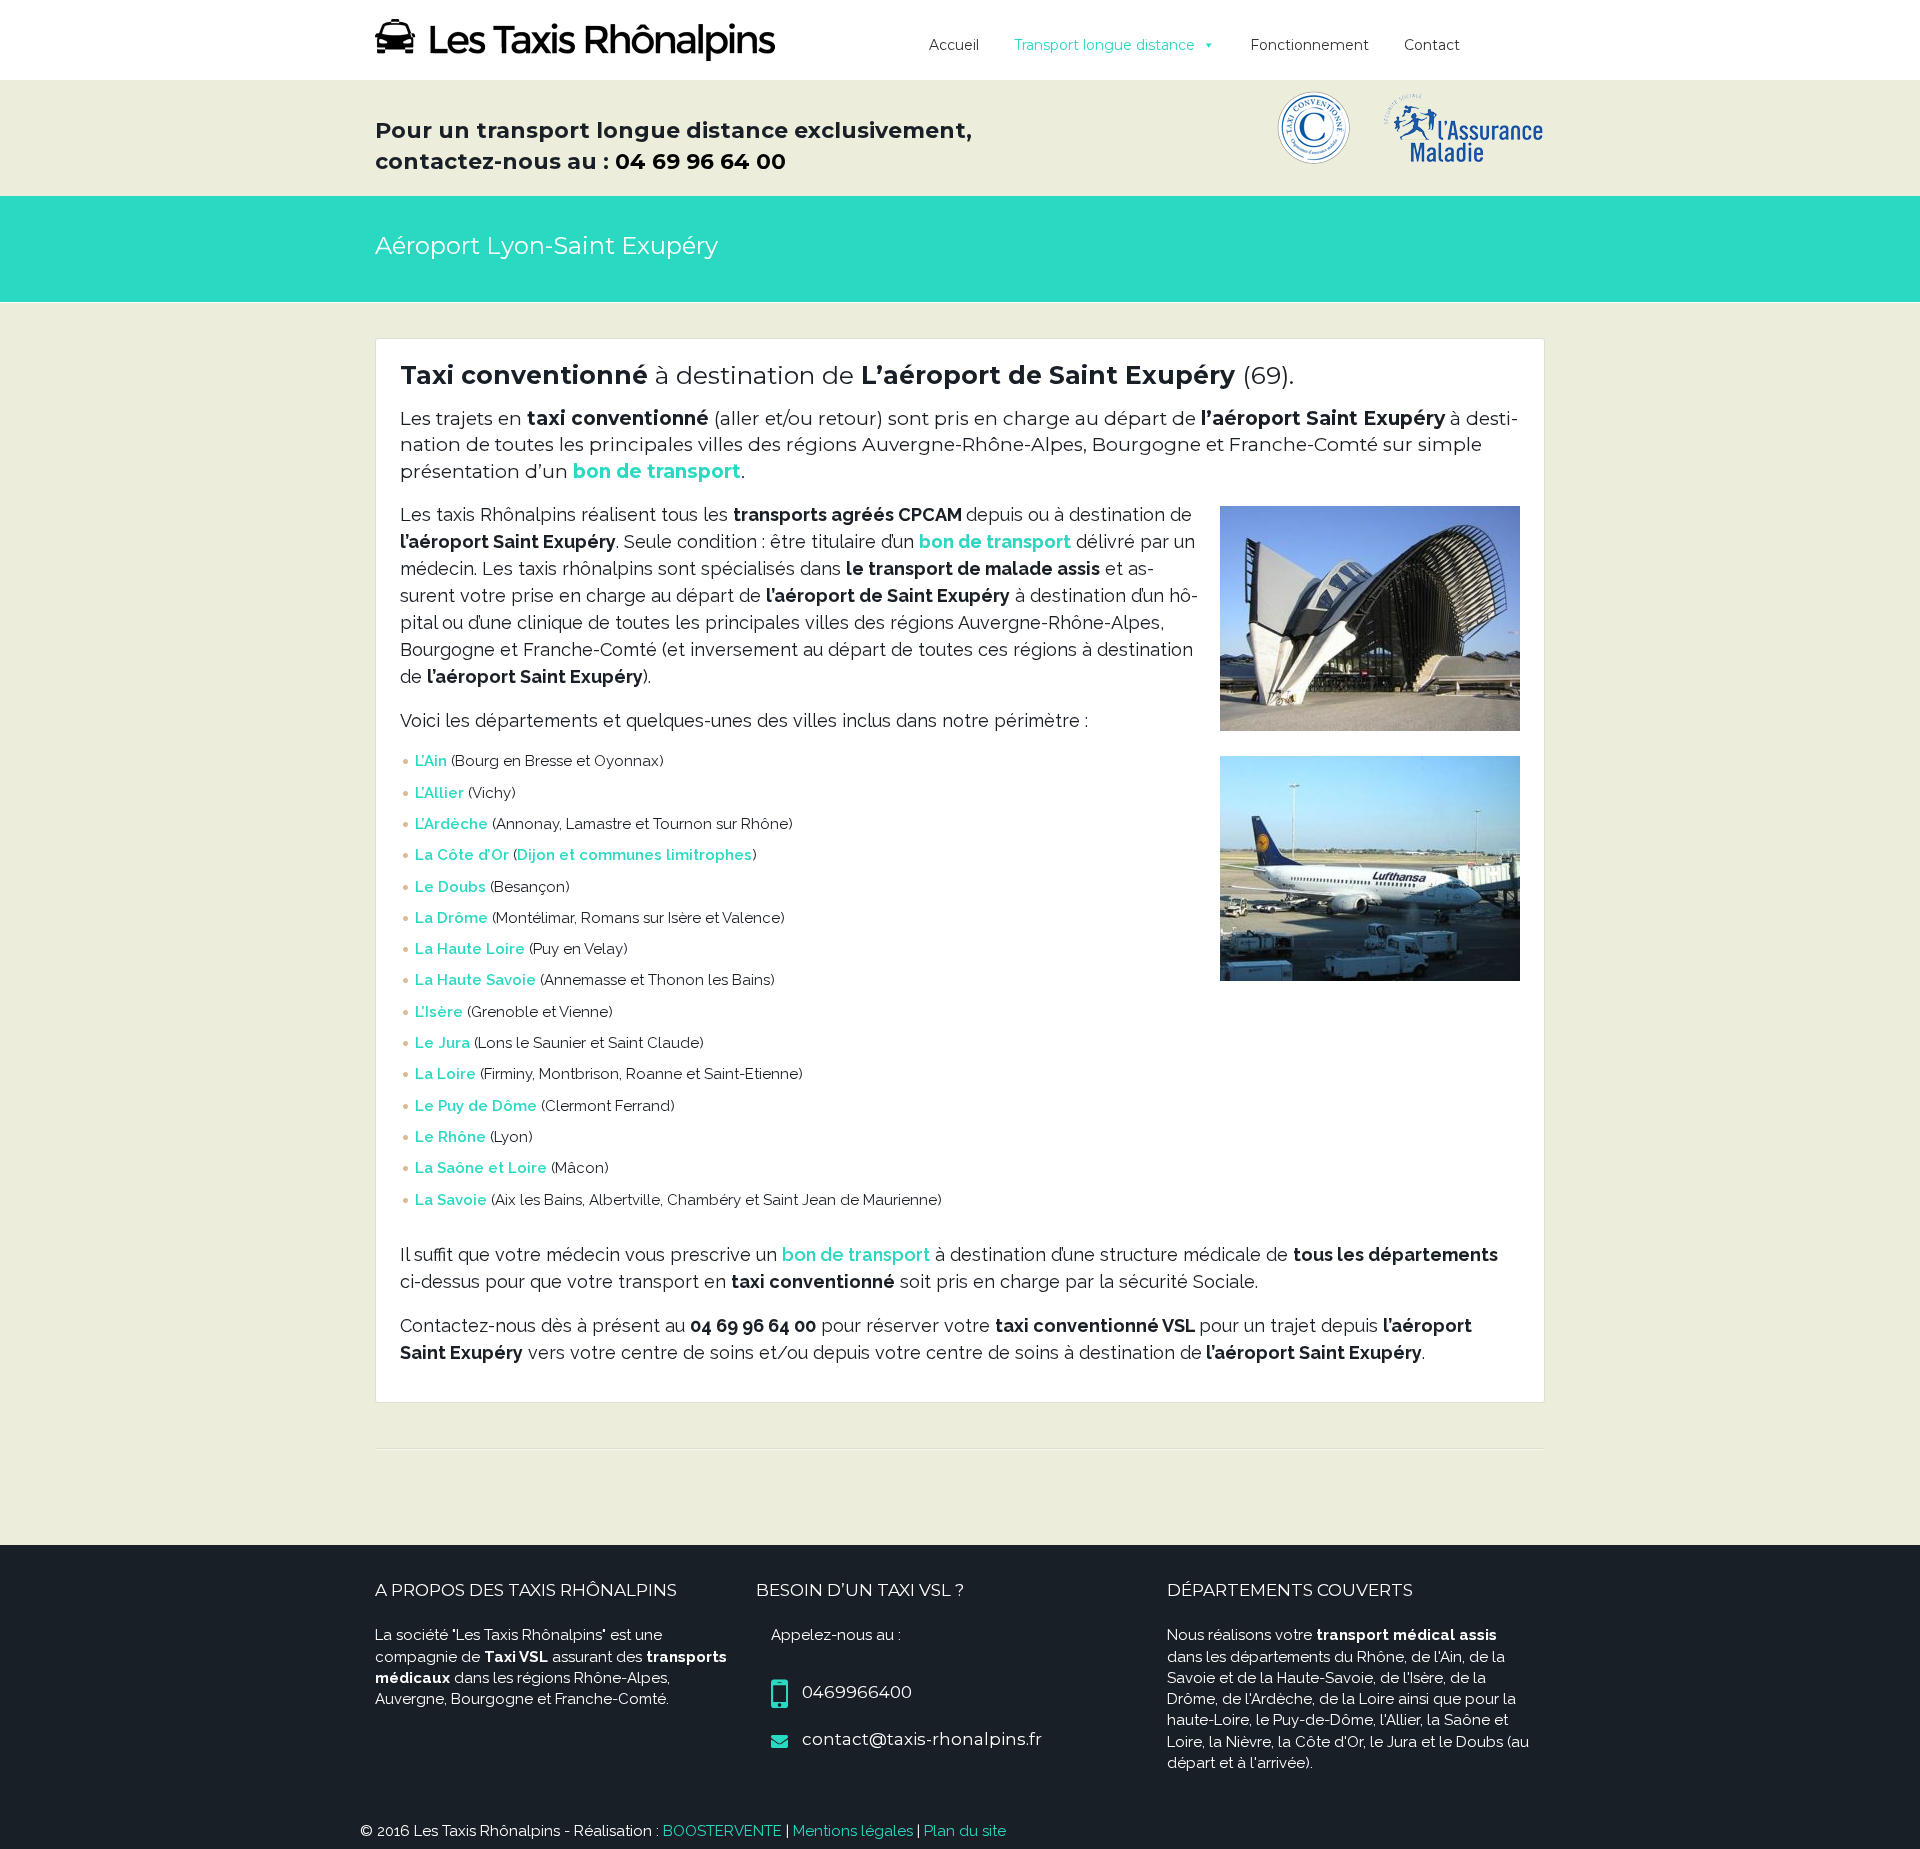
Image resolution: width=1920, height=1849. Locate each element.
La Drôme (451, 918)
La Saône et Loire (481, 1168)
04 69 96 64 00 (700, 161)
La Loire (445, 1074)
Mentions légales (853, 1831)
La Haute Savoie (475, 980)
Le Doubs (450, 887)
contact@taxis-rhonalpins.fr (922, 1739)
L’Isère (439, 1012)
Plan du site (965, 1831)
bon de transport (657, 471)
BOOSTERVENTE (722, 1831)
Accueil (954, 45)
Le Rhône (450, 1137)
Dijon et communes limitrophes (634, 855)
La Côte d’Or (462, 855)
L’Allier (439, 793)
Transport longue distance (1104, 45)
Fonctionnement (1309, 45)
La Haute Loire (470, 949)
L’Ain (431, 761)
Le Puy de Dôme (476, 1106)
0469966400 (857, 1692)
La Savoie (451, 1200)
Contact (1432, 45)
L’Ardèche (451, 824)
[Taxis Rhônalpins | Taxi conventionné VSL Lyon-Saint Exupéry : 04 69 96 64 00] (575, 38)
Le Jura (442, 1043)
